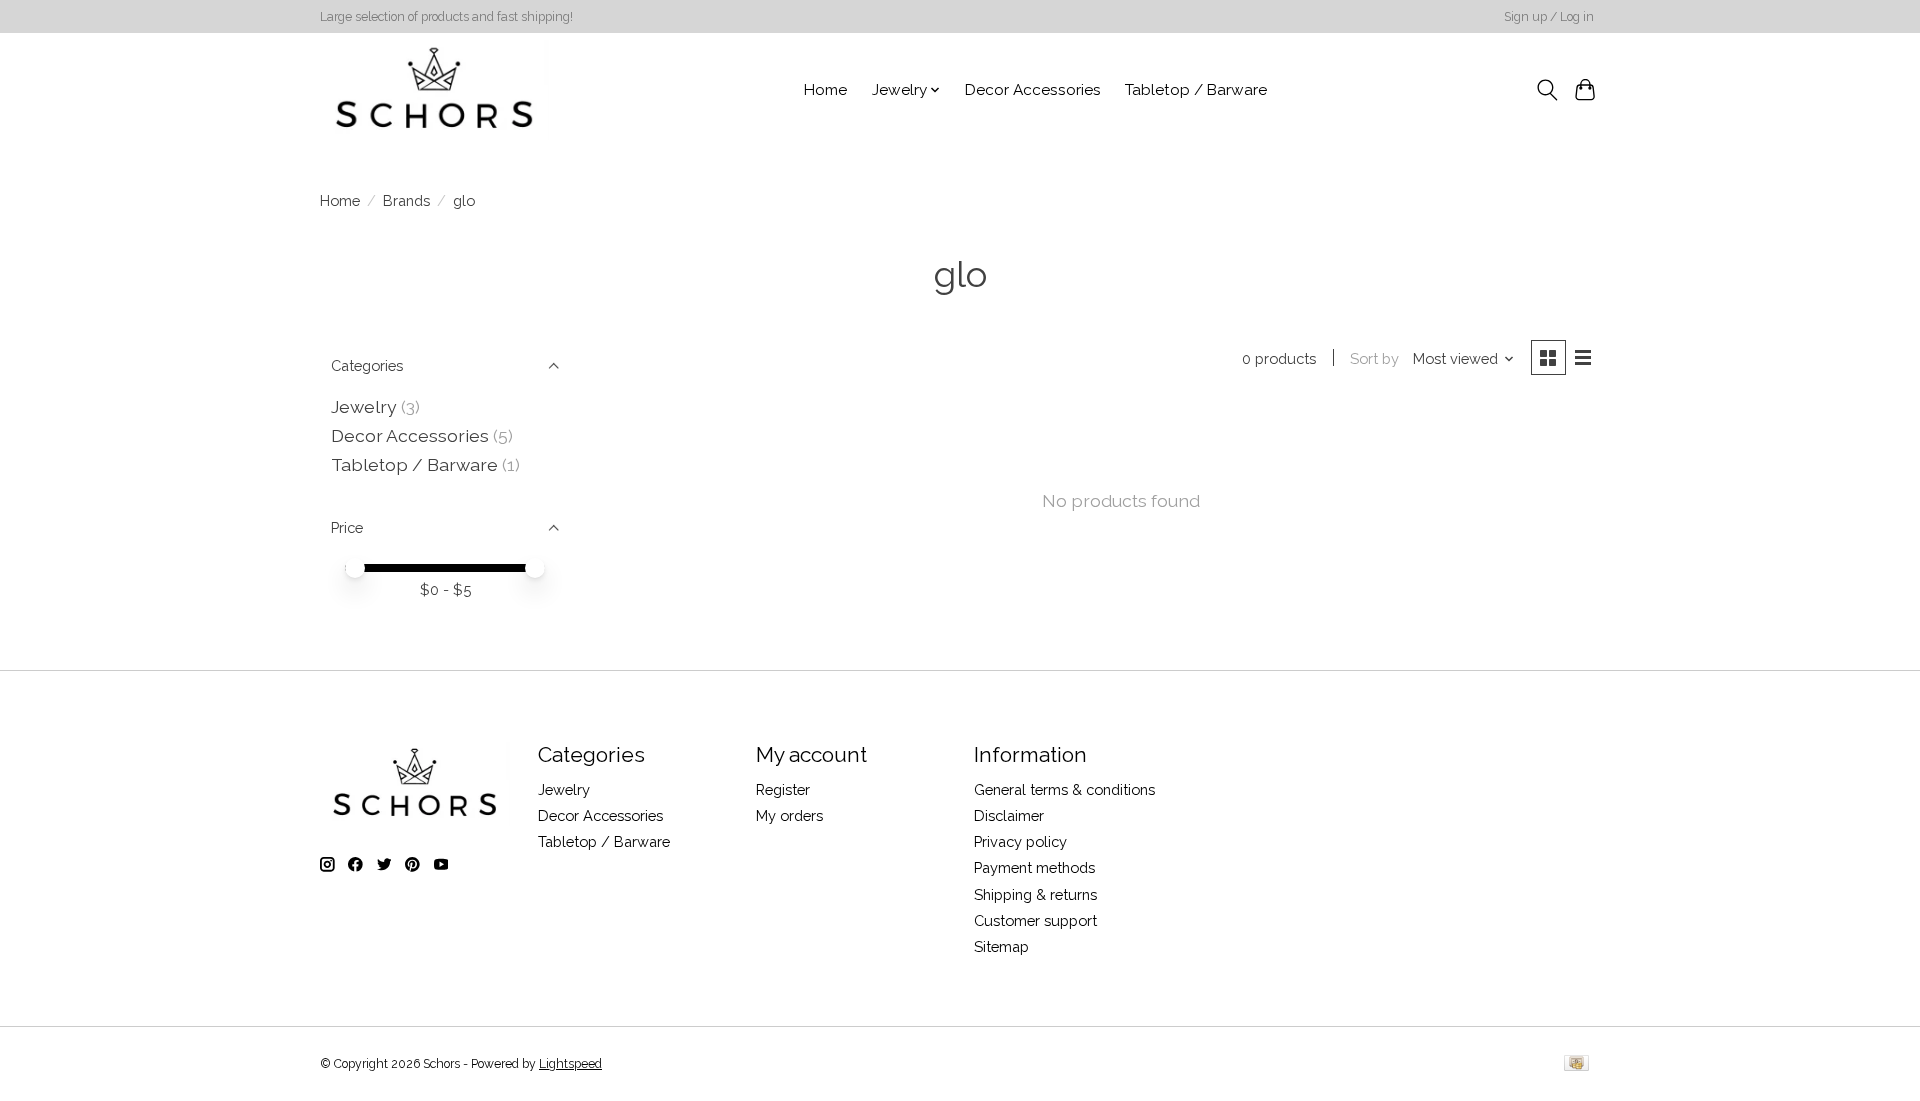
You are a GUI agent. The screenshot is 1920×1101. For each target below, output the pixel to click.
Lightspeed (570, 1064)
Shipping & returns (1035, 894)
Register (783, 789)
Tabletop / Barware (1196, 90)
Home (825, 90)
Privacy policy (1020, 841)
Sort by (1374, 358)
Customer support (1035, 920)
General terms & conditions (1064, 789)
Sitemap (1001, 946)
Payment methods (1034, 867)
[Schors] (434, 90)
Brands (406, 200)
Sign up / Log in (1549, 17)
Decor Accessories (1033, 90)
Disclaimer (1009, 815)
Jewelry (364, 406)
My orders (789, 815)
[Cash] (1576, 1064)
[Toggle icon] (1546, 90)
